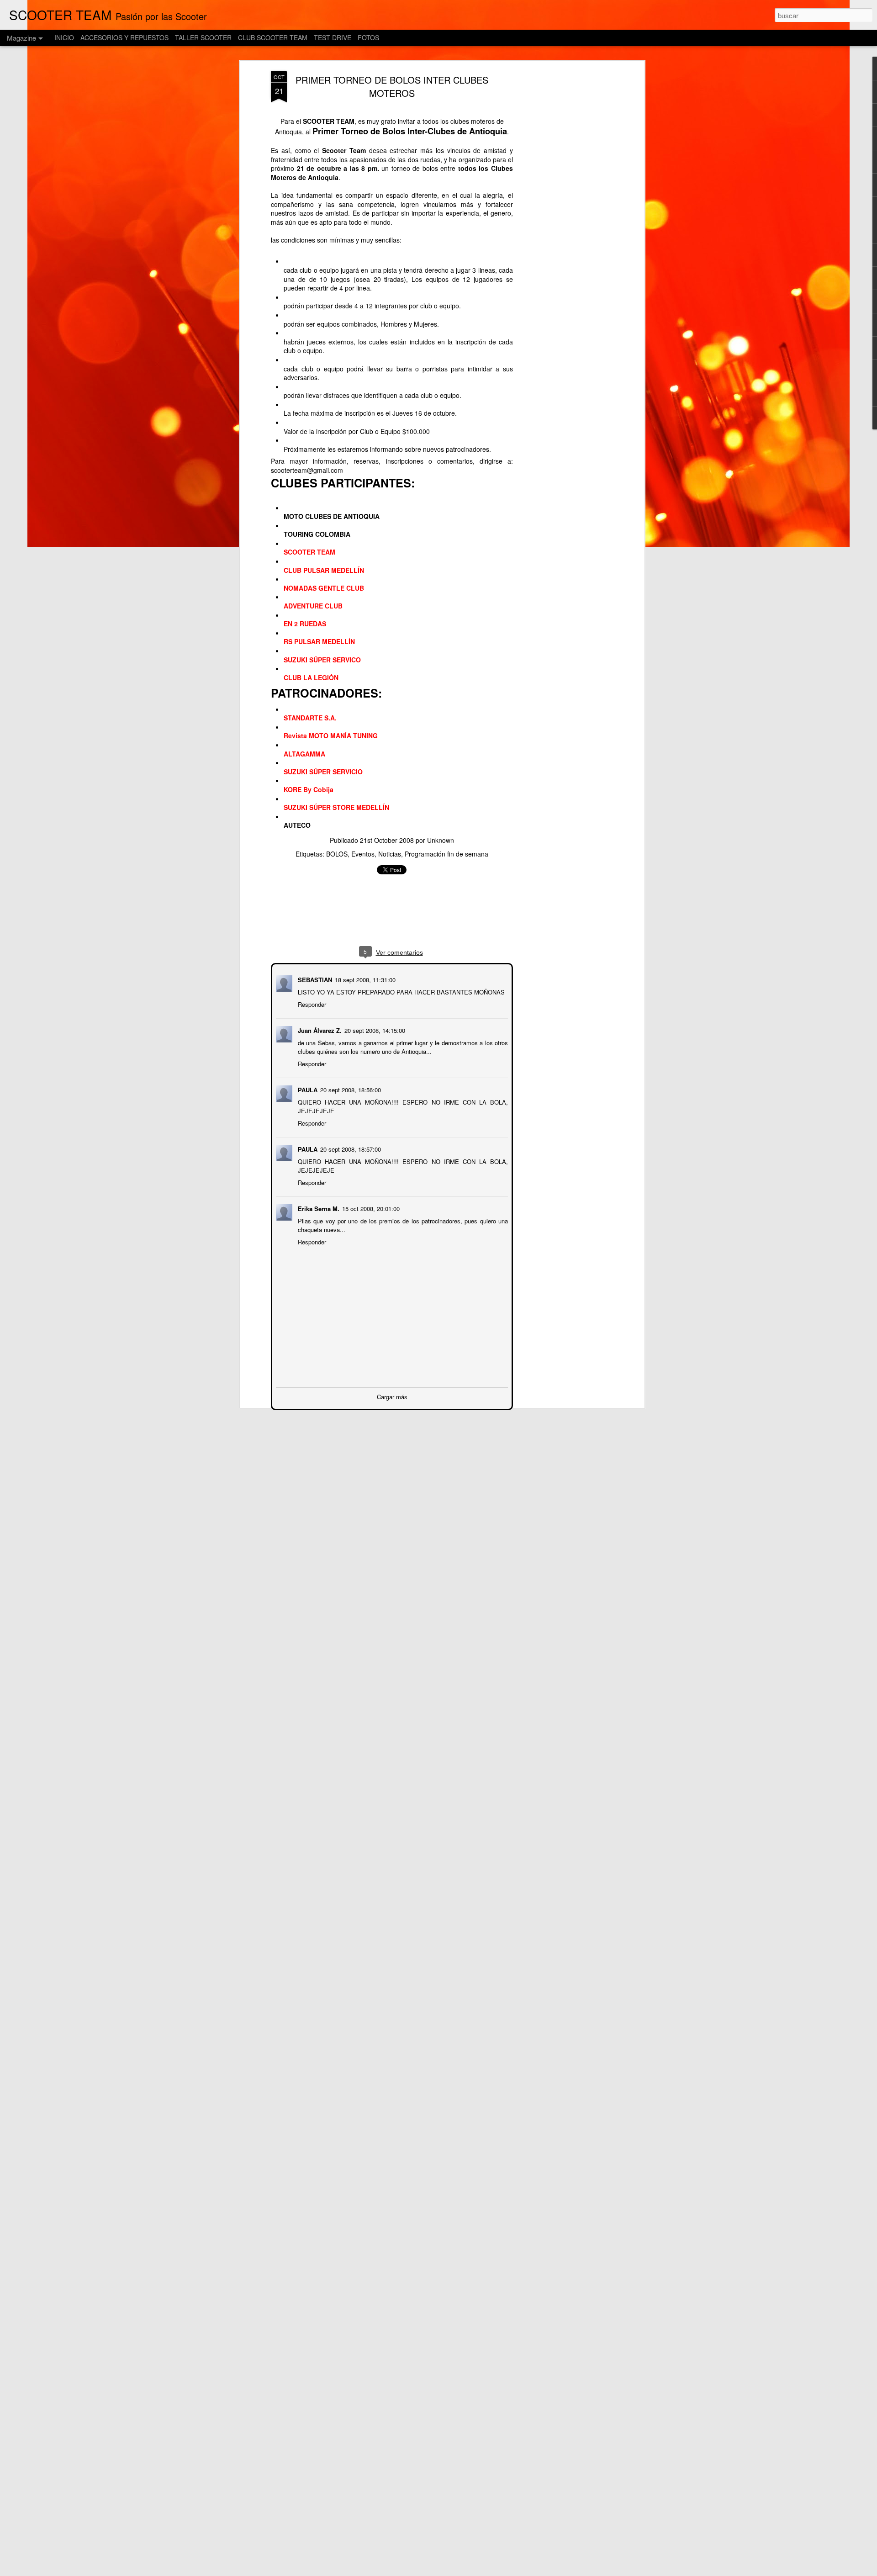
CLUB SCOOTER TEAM (273, 37)
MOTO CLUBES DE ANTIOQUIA (332, 516)
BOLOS (337, 854)
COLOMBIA (333, 534)
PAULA (307, 1089)
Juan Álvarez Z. (319, 1029)
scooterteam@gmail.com (307, 470)
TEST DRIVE (333, 37)
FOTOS (368, 37)
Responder (311, 1003)
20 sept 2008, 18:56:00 (350, 1089)
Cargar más (392, 1396)
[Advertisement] (563, 215)
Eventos (363, 854)
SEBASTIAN (314, 979)
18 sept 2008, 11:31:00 (364, 979)
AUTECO (297, 825)
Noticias (390, 854)
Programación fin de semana (446, 854)
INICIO (64, 37)
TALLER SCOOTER (203, 37)
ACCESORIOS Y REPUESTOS (124, 37)
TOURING (298, 534)
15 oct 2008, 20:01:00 (370, 1208)
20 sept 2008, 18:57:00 (350, 1148)
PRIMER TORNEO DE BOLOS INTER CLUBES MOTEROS (392, 86)
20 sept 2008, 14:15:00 (374, 1029)
